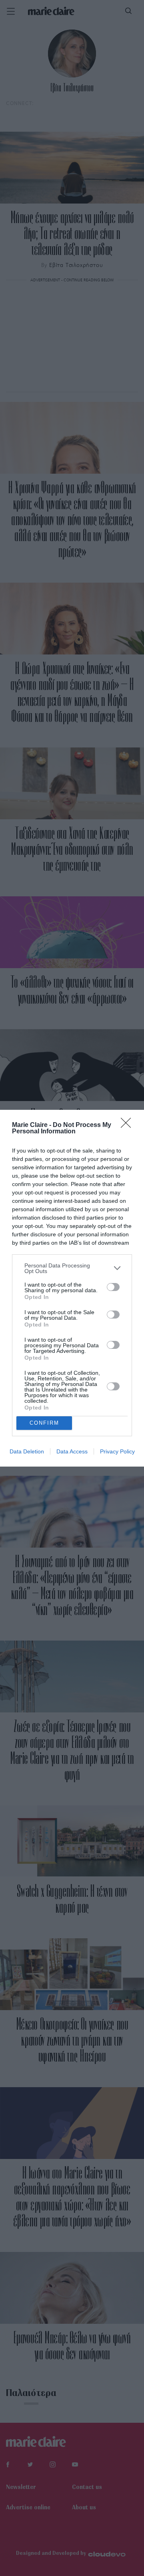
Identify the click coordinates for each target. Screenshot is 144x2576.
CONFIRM (44, 1423)
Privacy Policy (117, 1451)
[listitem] (72, 1268)
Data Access (72, 1451)
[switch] (113, 1287)
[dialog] (72, 1288)
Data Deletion (27, 1451)
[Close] (128, 1125)
